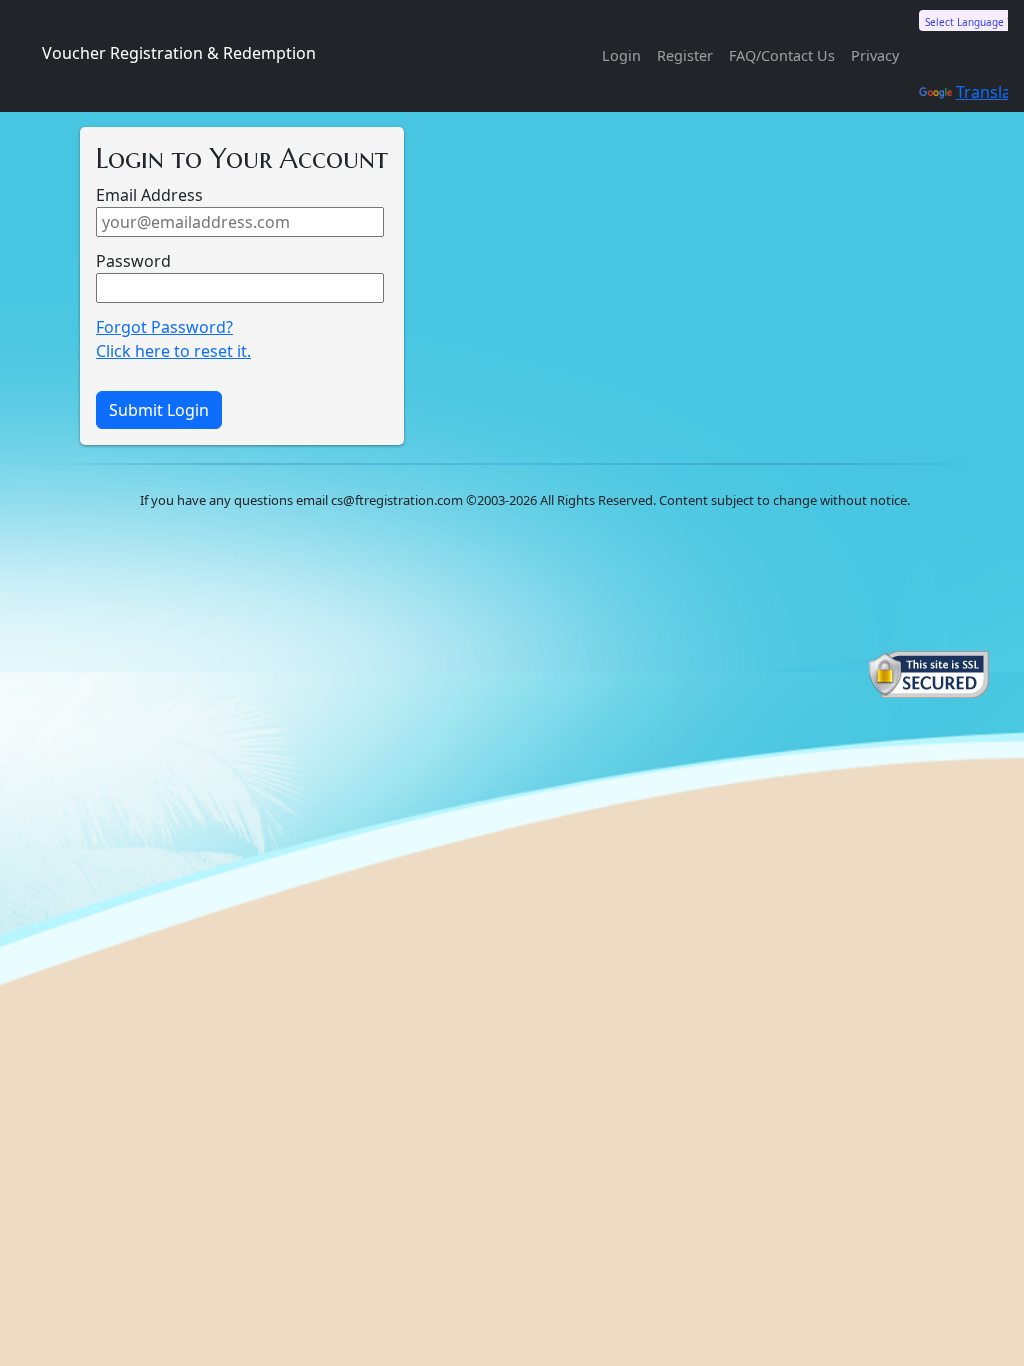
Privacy (875, 55)
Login (621, 55)
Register (685, 55)
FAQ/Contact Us (782, 55)
